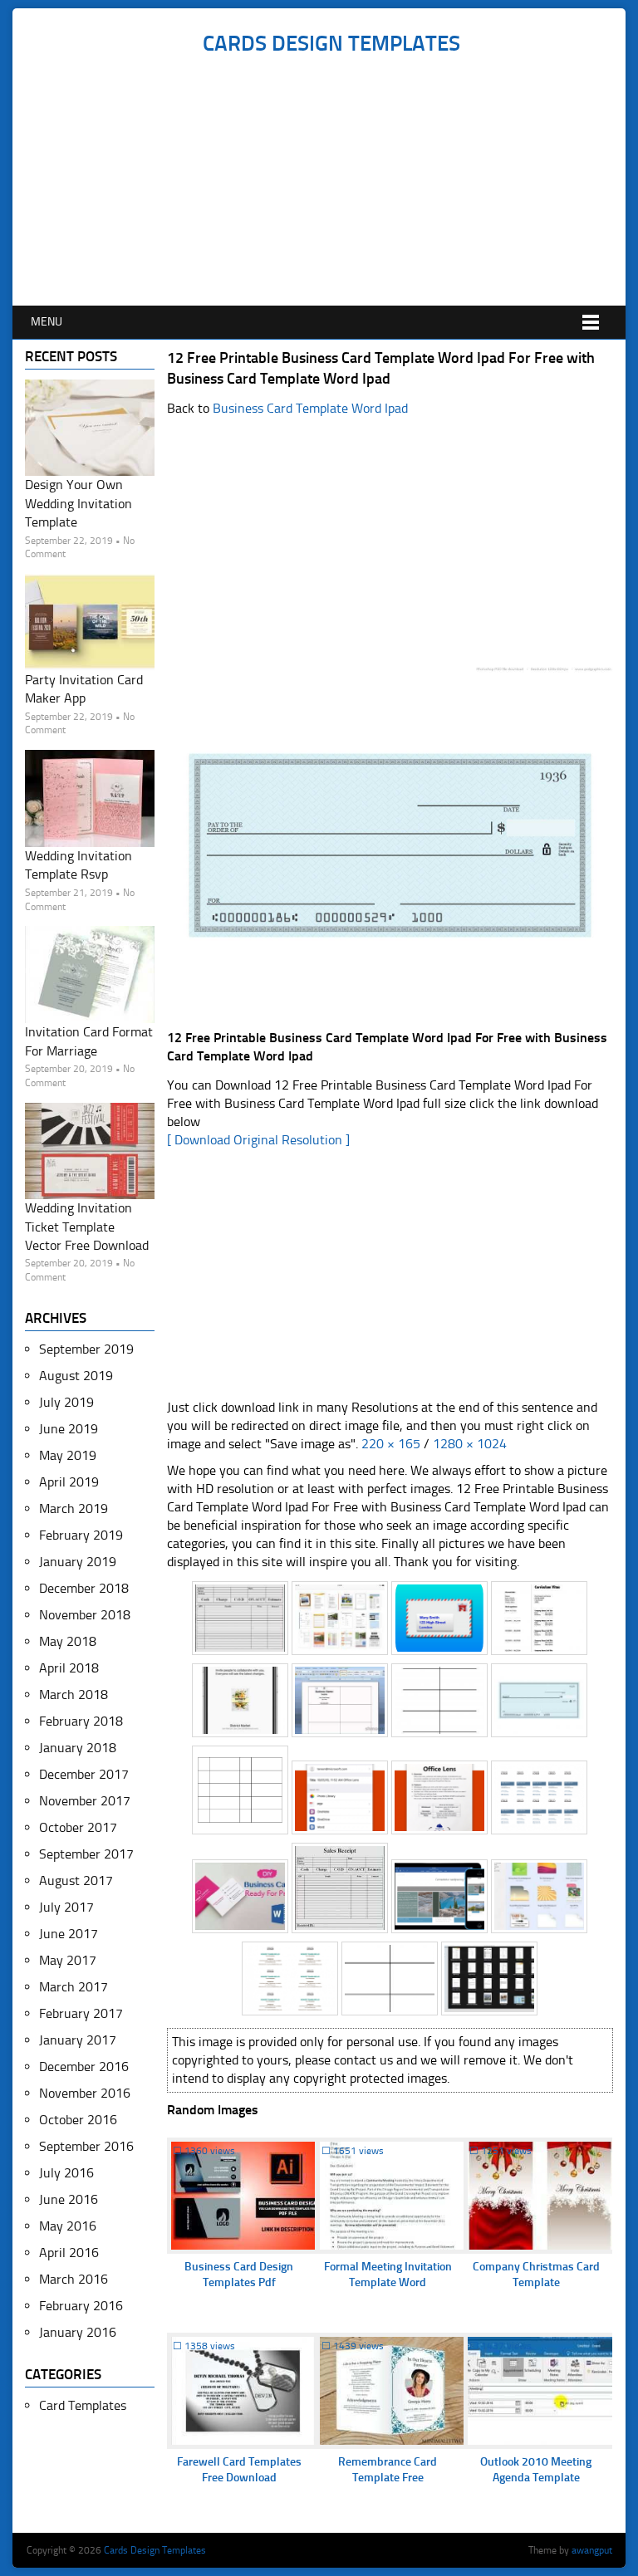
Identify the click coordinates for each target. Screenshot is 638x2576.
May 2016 (68, 2226)
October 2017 (78, 1827)
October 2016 (78, 2120)
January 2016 (78, 2332)
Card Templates (83, 2405)
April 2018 (69, 1668)
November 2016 (85, 2093)
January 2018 (78, 1748)
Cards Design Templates (331, 44)
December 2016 (84, 2067)
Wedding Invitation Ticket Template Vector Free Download (87, 1227)
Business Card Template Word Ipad (310, 408)
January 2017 (78, 2040)
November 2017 (85, 1801)
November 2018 (85, 1615)
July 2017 (66, 1907)
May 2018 (68, 1641)
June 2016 (69, 2199)
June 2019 (69, 1429)
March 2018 (74, 1694)
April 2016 (69, 2253)
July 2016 (66, 2173)
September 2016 (86, 2146)
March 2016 (74, 2279)
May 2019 (68, 1455)
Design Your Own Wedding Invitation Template (79, 503)
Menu (47, 322)
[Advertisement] (331, 181)
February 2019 (81, 1535)
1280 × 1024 (470, 1444)
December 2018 (84, 1588)
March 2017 (74, 1987)
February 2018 (81, 1721)
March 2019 (74, 1508)
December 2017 (84, 1774)
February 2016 (81, 2306)
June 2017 (69, 1934)
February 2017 (81, 2013)
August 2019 (76, 1376)
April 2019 (69, 1482)
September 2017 (86, 1854)
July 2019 (66, 1402)
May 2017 (68, 1960)
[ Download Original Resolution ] (258, 1140)
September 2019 (86, 1349)
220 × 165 (391, 1444)
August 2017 (76, 1881)
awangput (592, 2550)
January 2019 (78, 1562)
